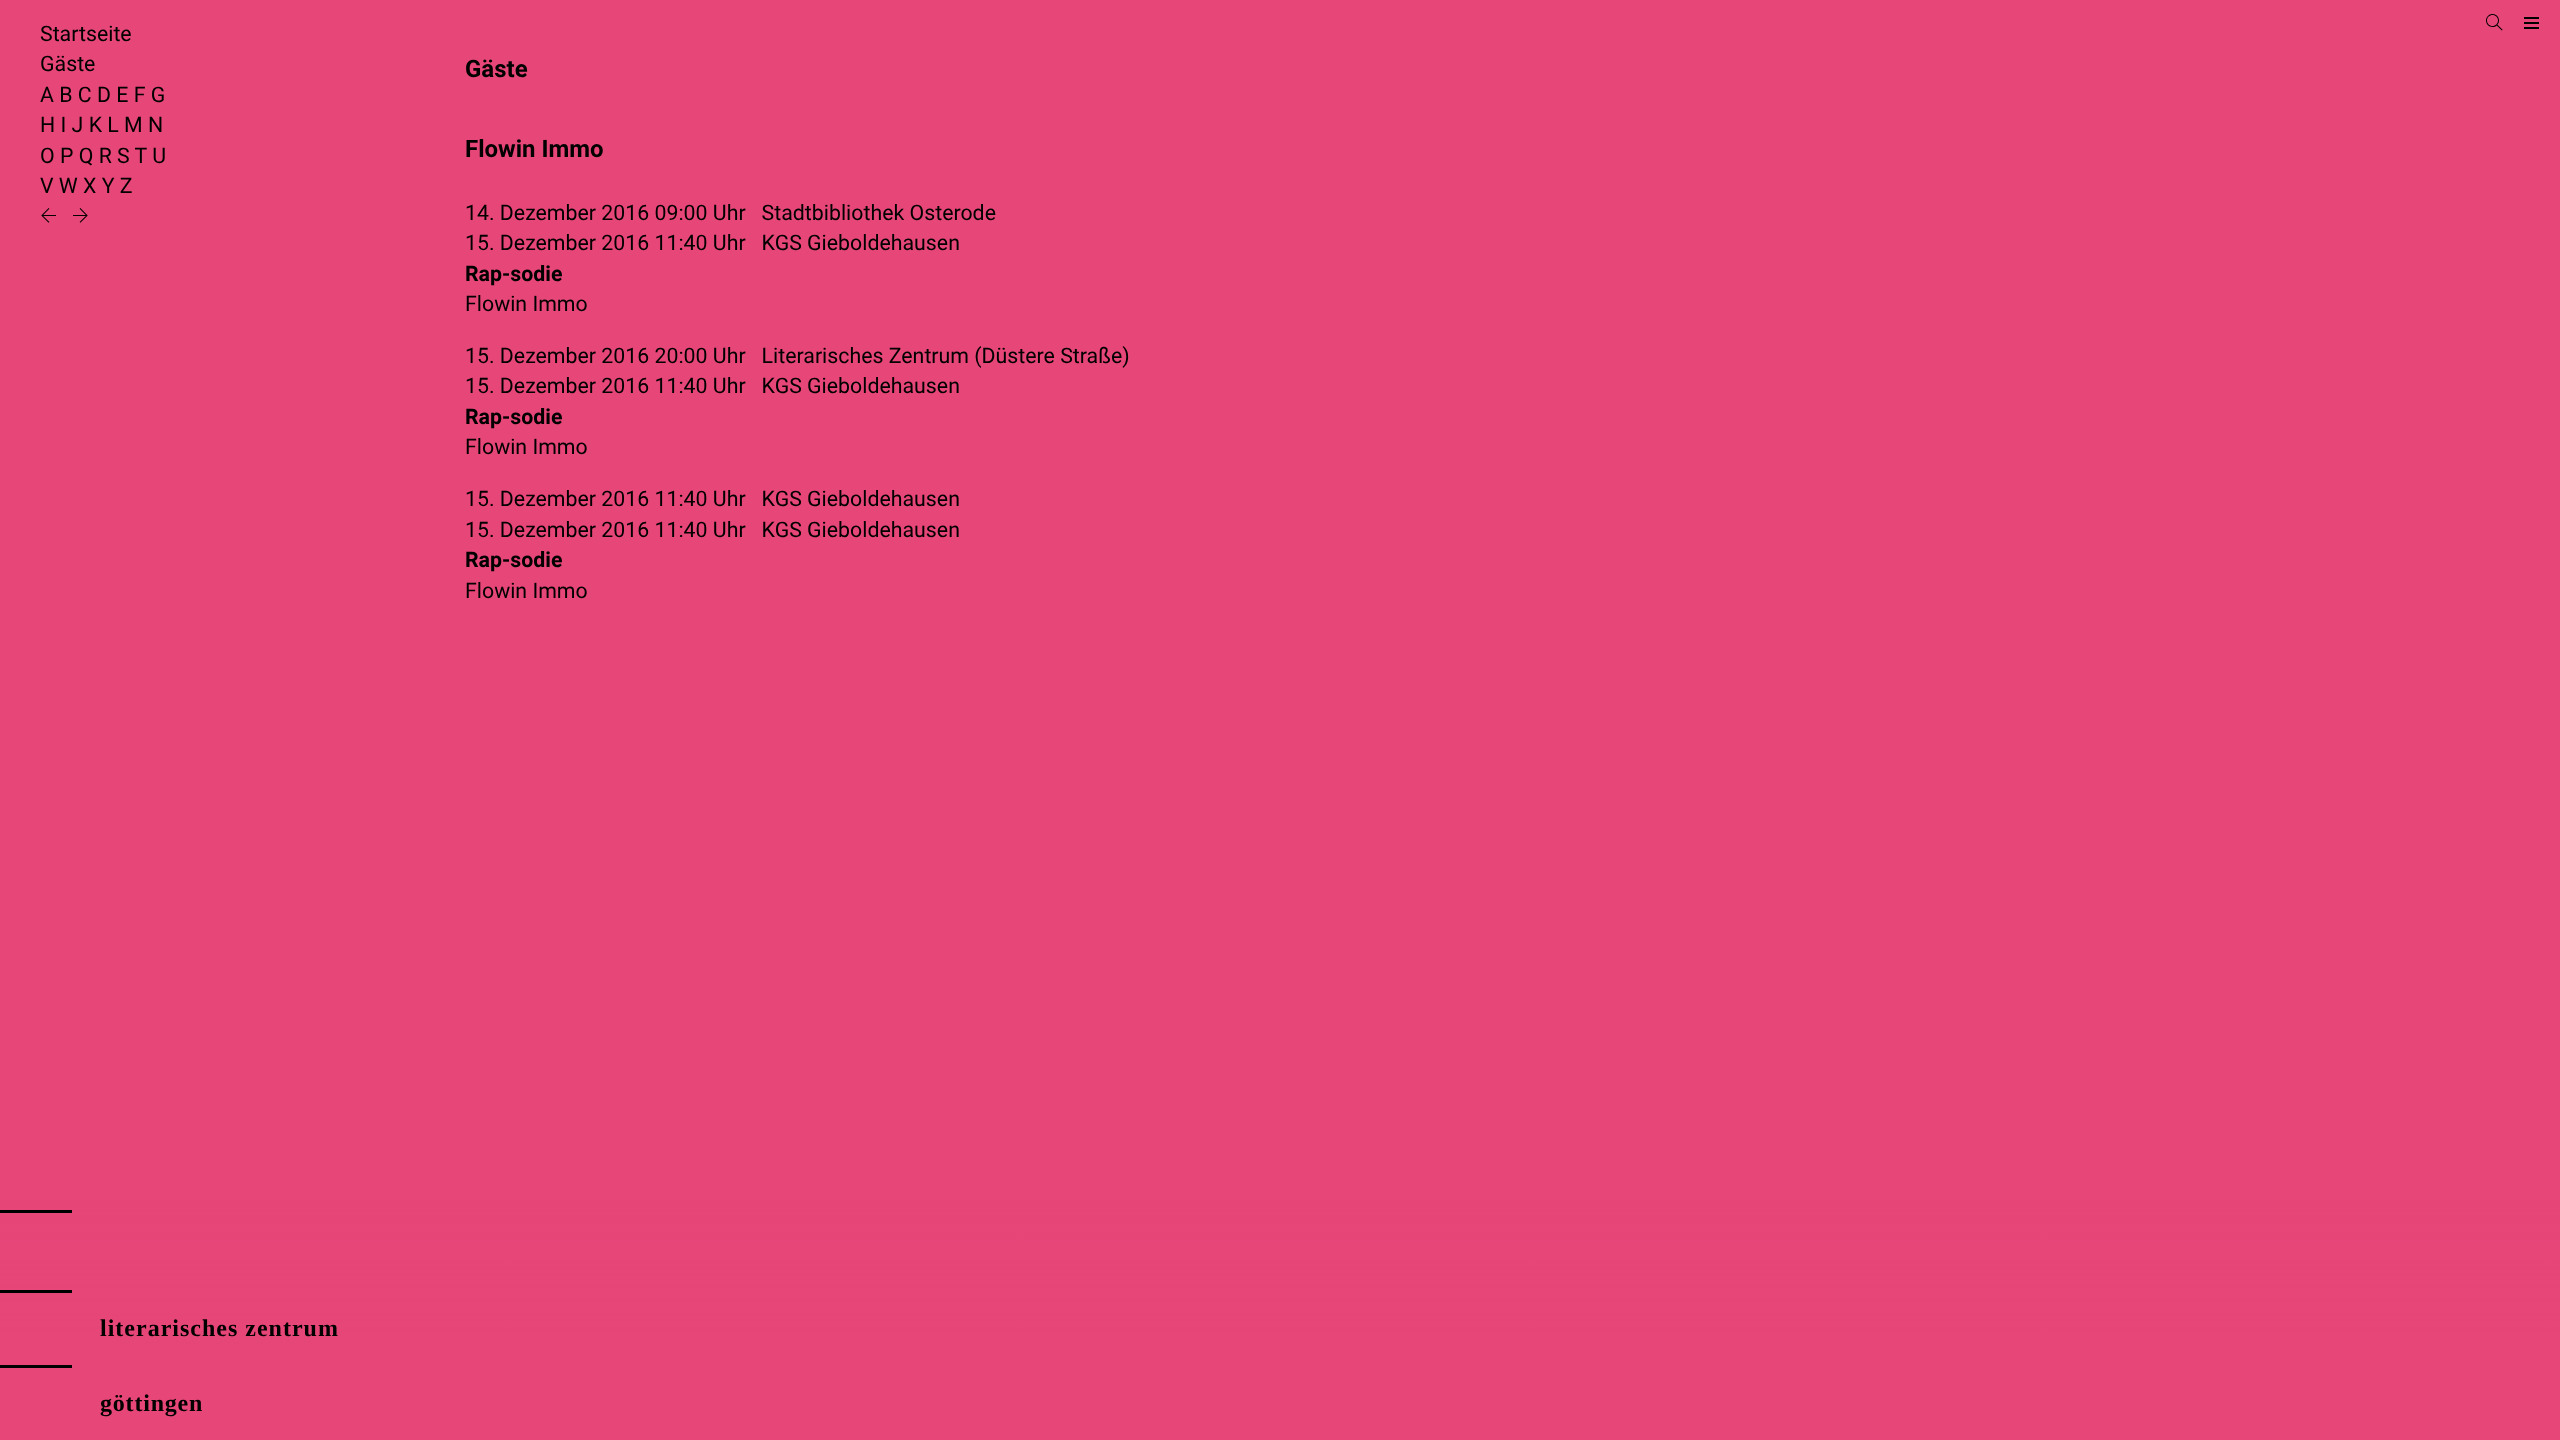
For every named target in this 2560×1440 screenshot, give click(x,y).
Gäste (67, 64)
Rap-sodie (514, 274)
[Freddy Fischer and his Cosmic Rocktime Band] (51, 217)
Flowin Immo (526, 304)
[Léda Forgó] (80, 217)
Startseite (86, 34)
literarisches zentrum (219, 1329)
